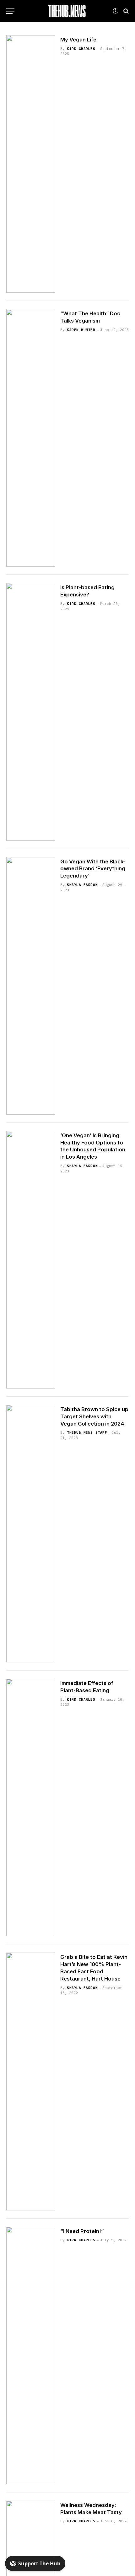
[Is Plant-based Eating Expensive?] (31, 712)
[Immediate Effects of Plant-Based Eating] (31, 1807)
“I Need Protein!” (82, 2231)
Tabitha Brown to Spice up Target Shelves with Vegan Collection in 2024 (94, 1416)
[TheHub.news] (67, 11)
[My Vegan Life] (31, 164)
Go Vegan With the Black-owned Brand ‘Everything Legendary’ (93, 869)
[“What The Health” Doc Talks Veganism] (31, 438)
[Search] (125, 11)
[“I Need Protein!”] (31, 2356)
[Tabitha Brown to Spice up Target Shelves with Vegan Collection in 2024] (31, 1534)
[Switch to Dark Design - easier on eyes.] (115, 11)
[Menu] (10, 11)
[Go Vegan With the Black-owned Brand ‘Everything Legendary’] (31, 986)
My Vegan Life (78, 40)
